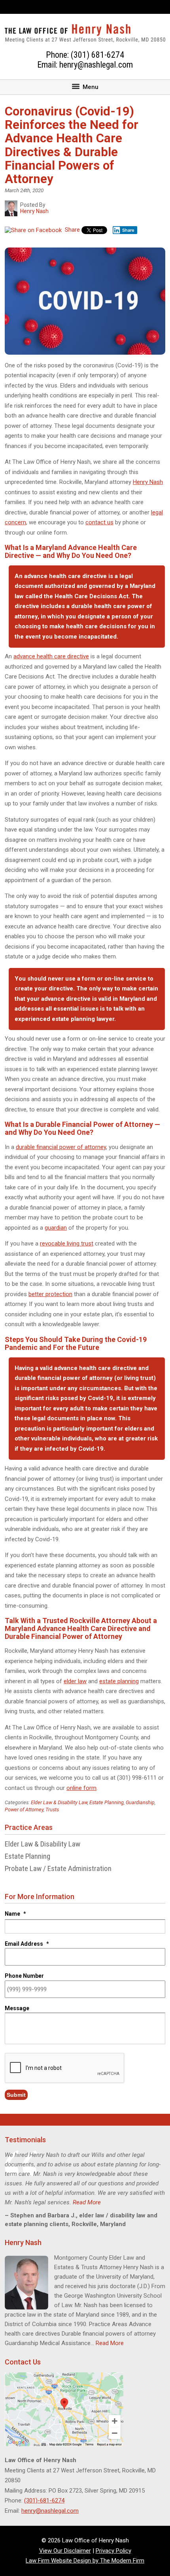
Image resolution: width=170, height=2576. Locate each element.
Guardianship (140, 1802)
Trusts (52, 1810)
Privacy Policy (113, 2551)
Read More (87, 2202)
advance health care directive (51, 656)
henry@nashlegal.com (96, 65)
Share (72, 230)
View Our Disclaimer (65, 2551)
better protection (50, 1294)
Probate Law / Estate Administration (58, 1868)
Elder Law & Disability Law (59, 1802)
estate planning (119, 1681)
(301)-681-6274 (44, 2500)
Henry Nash (148, 482)
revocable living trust (67, 1244)
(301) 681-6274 (97, 55)
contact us (99, 522)
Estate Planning (107, 1802)
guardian (56, 1228)
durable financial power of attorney (61, 1147)
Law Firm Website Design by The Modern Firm (85, 2561)
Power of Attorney (24, 1810)
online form (81, 1788)
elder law (75, 1681)
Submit (16, 2095)
